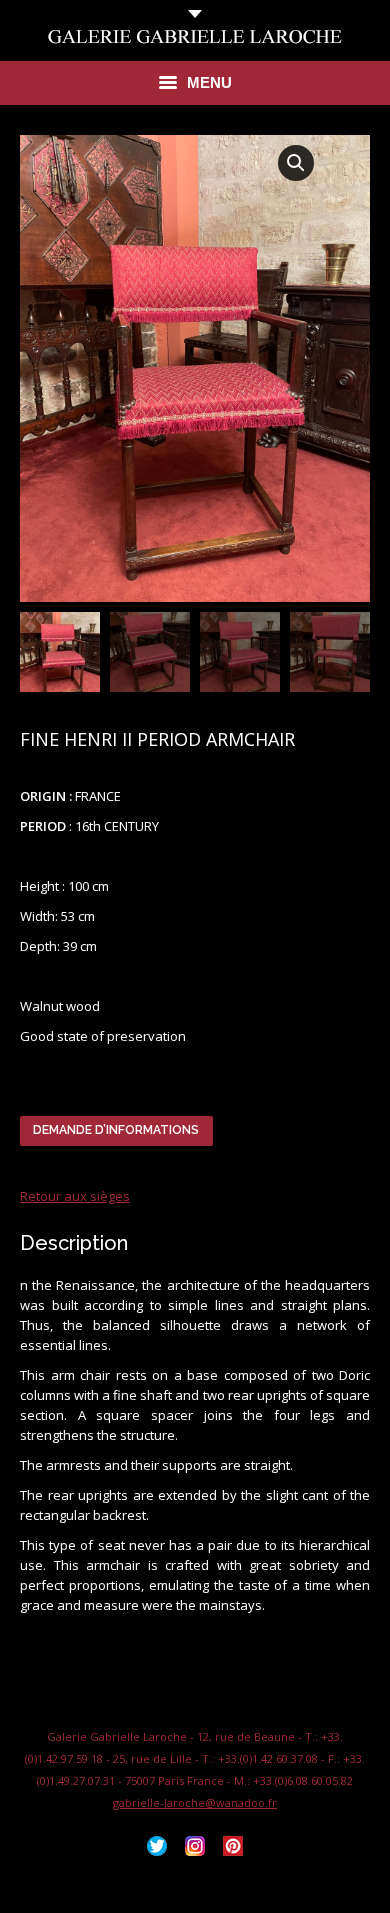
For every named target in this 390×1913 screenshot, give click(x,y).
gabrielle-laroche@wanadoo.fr (195, 1802)
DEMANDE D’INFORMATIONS (116, 1130)
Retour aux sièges (75, 1196)
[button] (296, 163)
